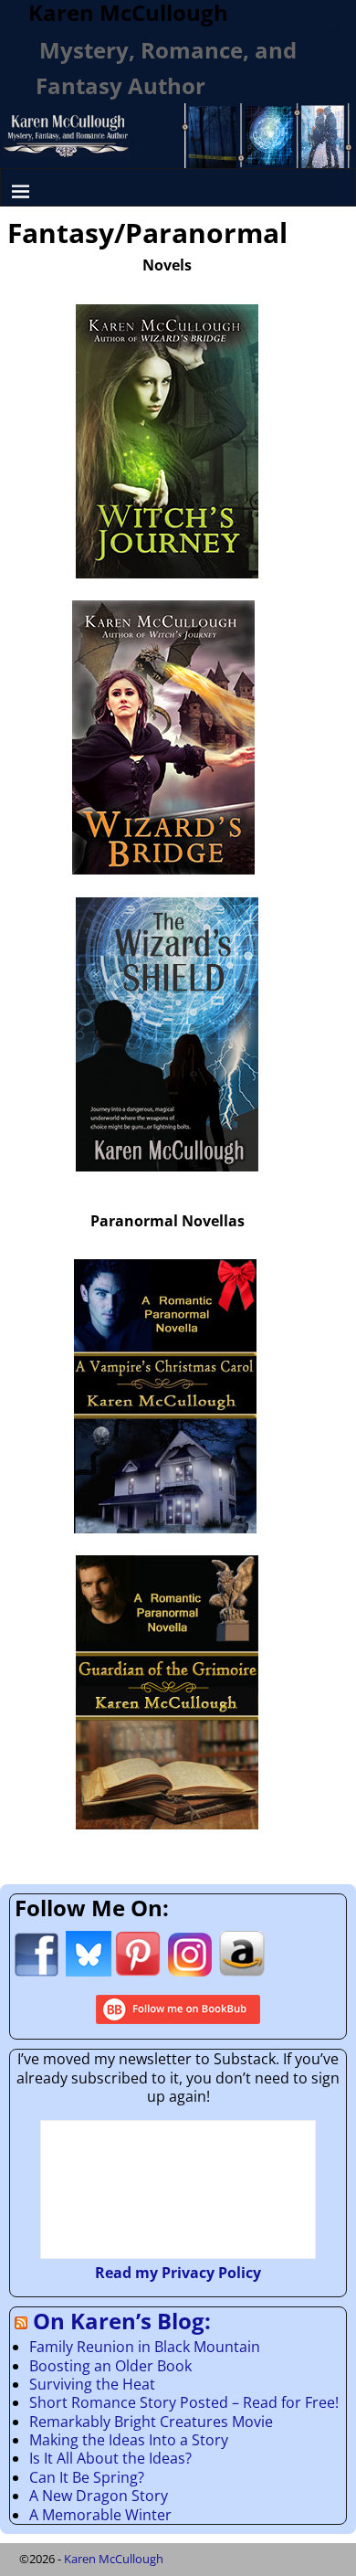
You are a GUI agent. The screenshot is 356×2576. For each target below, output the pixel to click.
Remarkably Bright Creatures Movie (151, 2422)
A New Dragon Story (99, 2496)
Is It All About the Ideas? (110, 2458)
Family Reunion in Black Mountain (145, 2347)
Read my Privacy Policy (178, 2273)
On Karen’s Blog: (122, 2321)
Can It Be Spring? (87, 2477)
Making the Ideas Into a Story (129, 2440)
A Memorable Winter (100, 2515)
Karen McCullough (114, 2559)
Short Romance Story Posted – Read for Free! (184, 2402)
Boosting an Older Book (110, 2366)
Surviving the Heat (92, 2384)
